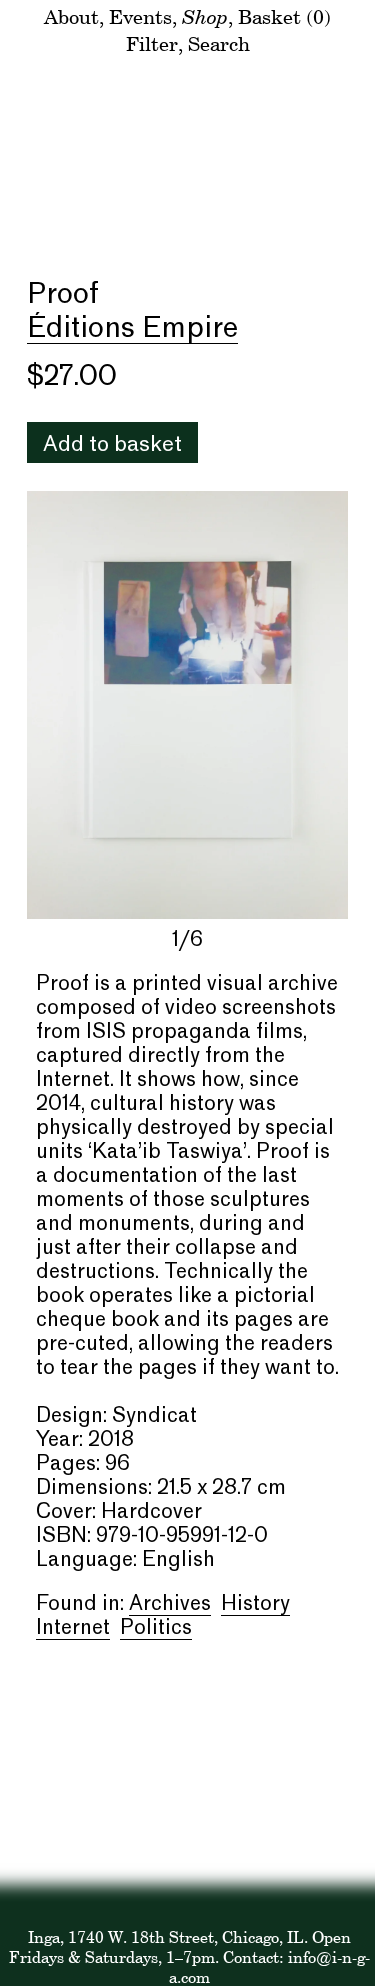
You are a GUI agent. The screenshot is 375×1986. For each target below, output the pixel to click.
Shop (205, 16)
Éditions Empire (132, 329)
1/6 (187, 941)
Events (140, 16)
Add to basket (112, 445)
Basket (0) (284, 16)
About (71, 16)
